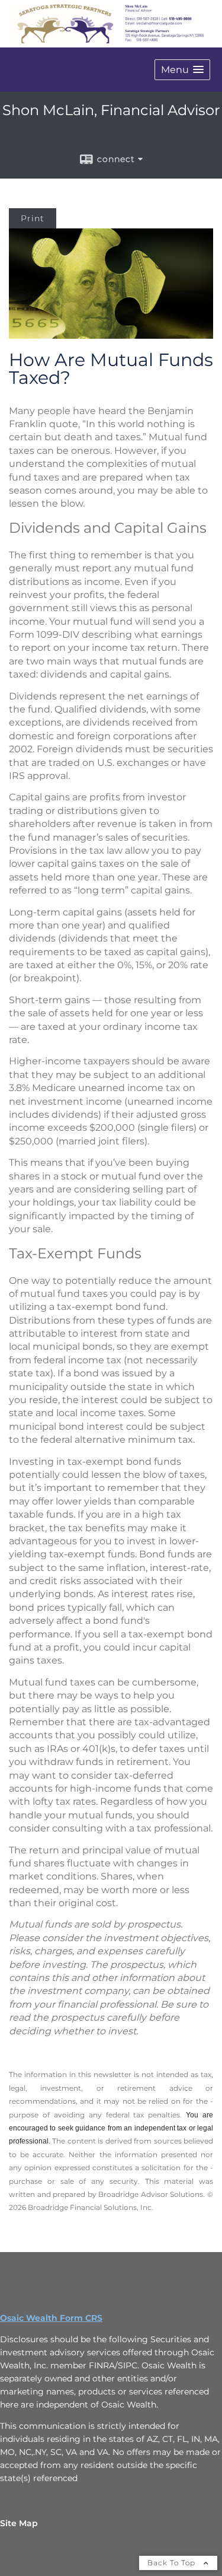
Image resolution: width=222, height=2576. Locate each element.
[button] (182, 70)
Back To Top (173, 2563)
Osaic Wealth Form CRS (51, 2318)
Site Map (19, 2523)
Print (33, 218)
